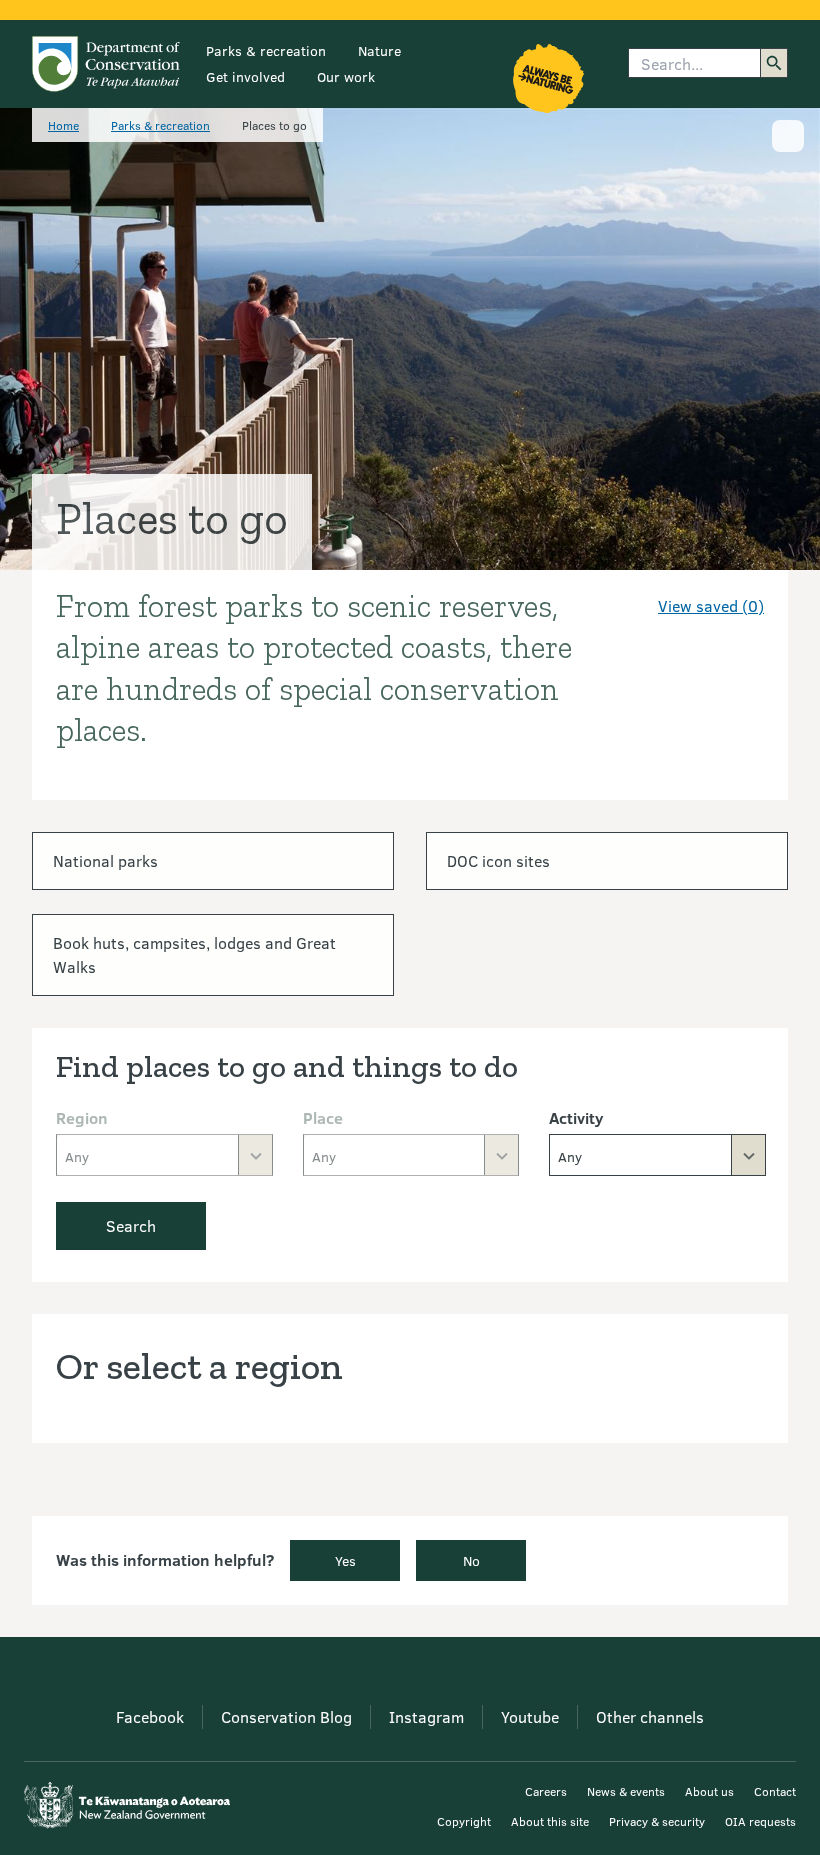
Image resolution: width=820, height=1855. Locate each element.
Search (131, 1225)
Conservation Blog (286, 1716)
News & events (626, 1791)
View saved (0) (711, 605)
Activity (576, 1117)
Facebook (150, 1716)
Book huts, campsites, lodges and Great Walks (194, 954)
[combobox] (657, 1155)
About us (709, 1791)
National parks (105, 860)
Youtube (530, 1716)
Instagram (426, 1716)
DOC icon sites (498, 860)
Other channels (650, 1716)
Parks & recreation (266, 50)
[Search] (774, 63)
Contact (775, 1791)
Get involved (245, 76)
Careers (546, 1791)
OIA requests (760, 1821)
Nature (379, 50)
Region (82, 1117)
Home (63, 125)
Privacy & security (657, 1821)
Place (323, 1117)
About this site (550, 1821)
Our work (346, 76)
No (471, 1560)
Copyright (464, 1821)
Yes (345, 1560)
